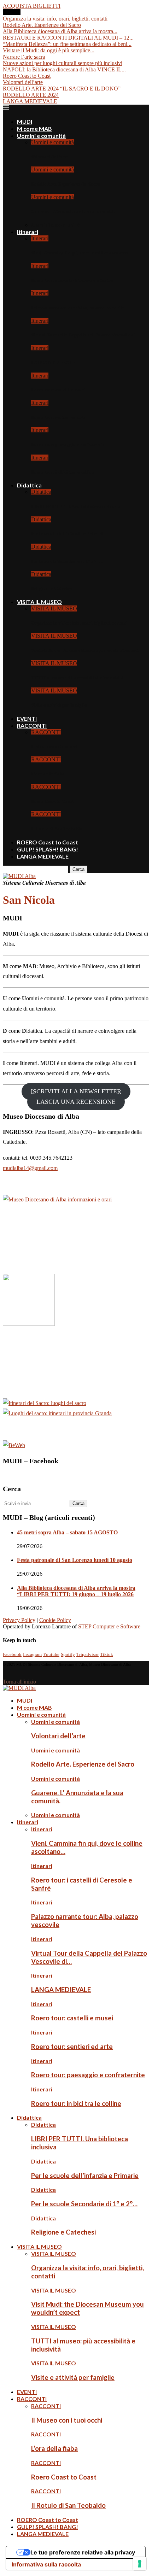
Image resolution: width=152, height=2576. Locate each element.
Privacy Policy (19, 1620)
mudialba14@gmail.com (30, 1168)
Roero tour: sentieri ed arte (58, 417)
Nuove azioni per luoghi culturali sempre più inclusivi (63, 63)
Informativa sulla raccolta (46, 2564)
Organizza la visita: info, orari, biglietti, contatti (55, 19)
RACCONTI (32, 725)
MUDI (25, 121)
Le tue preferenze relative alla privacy (83, 2552)
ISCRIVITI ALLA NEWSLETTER (76, 1091)
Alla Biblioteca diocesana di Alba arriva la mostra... (60, 31)
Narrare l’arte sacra (24, 57)
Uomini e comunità (41, 136)
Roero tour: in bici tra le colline (63, 472)
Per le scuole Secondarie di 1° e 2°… (67, 561)
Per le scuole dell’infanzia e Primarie (68, 534)
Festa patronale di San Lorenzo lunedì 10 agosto (75, 1560)
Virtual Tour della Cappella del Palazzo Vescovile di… (86, 335)
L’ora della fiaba (48, 774)
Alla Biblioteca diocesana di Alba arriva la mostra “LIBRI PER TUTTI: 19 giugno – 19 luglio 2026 (76, 1591)
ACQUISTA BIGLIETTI (32, 6)
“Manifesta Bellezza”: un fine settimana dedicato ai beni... (67, 44)
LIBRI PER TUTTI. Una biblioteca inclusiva (76, 506)
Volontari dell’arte (23, 82)
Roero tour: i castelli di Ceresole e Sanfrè (72, 280)
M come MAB (34, 128)
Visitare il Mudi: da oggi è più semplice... (49, 50)
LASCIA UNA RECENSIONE (76, 1102)
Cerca (78, 869)
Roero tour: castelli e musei (58, 390)
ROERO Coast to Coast (48, 842)
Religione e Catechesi (52, 588)
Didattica (29, 485)
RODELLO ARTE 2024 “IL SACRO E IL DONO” (62, 89)
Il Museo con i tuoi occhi (55, 746)
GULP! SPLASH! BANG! (48, 849)
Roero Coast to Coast (27, 76)
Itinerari (28, 232)
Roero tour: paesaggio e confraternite (69, 444)
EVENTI (27, 718)
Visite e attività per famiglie (59, 705)
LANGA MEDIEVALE (30, 101)
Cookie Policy (55, 1620)
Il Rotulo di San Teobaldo (57, 829)
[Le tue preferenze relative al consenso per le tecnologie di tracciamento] (140, 2564)
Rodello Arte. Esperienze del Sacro (42, 25)
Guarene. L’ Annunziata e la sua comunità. (73, 212)
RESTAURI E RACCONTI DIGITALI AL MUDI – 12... (68, 38)
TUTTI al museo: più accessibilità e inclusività (77, 678)
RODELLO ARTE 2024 (31, 95)
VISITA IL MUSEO (39, 602)
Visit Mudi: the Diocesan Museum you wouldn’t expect (85, 650)
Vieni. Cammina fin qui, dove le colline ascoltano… (82, 253)
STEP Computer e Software (109, 1626)
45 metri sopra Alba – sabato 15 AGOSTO (67, 1532)
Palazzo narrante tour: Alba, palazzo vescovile (78, 308)
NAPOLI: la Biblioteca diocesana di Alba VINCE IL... (64, 69)
